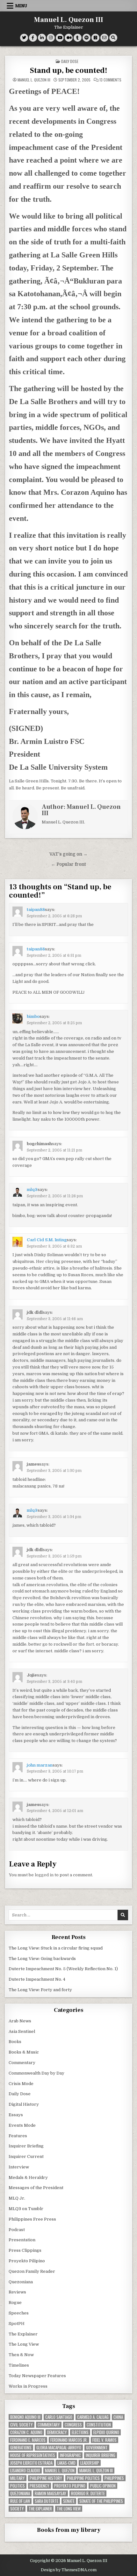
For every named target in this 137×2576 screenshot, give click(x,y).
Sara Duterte (47, 2501)
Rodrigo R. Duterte (88, 2493)
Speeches (19, 2313)
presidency (40, 2486)
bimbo (33, 1016)
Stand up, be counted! (69, 70)
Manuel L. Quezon (60, 2471)
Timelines (19, 2365)
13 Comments (110, 80)
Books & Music (24, 2052)
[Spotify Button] (87, 38)
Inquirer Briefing (26, 2146)
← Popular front (68, 864)
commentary (49, 2425)
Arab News (20, 2021)
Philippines (114, 2478)
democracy (57, 2432)
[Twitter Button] (24, 38)
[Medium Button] (69, 38)
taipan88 (36, 910)
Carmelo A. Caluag (93, 2417)
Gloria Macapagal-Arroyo (59, 2448)
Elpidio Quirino (106, 2432)
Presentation (22, 2240)
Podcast (17, 2230)
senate (69, 2501)
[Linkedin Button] (42, 38)
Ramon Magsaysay (50, 2493)
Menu (21, 6)
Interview (19, 2167)
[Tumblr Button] (78, 38)
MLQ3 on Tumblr (26, 2209)
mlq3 (32, 1190)
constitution (99, 2425)
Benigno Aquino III (25, 2417)
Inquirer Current (26, 2156)
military (18, 2478)
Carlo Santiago (59, 2417)
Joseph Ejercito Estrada (31, 2463)
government (97, 2448)
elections (80, 2432)
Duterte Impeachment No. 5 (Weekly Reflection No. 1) (63, 1969)
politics (18, 2486)
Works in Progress (28, 2386)
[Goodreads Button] (95, 38)
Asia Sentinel (22, 2031)
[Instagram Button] (51, 38)
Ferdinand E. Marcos (28, 2440)
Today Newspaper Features (37, 2376)
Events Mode (22, 2125)
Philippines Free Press (32, 2219)
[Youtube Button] (60, 38)
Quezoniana (21, 2282)
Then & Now (21, 2355)
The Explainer (23, 2334)
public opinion (103, 2486)
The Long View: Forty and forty (40, 1990)
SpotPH (17, 2324)
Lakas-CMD (66, 2463)
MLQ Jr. (17, 2198)
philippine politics (83, 2478)
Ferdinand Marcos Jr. (69, 2440)
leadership (90, 2463)
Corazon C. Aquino (26, 2432)
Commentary (22, 2063)
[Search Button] (113, 38)
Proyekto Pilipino (27, 2261)
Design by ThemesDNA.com (69, 2570)
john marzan (40, 1765)
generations (21, 2448)
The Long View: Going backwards (43, 1959)
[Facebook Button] (33, 38)
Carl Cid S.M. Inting (47, 1240)
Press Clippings (25, 2250)
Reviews (17, 2292)
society (17, 2509)
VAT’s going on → (68, 854)
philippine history (46, 2478)
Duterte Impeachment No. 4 (37, 1979)
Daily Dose (70, 61)
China (118, 2417)
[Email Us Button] (104, 38)
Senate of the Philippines (101, 2501)
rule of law (20, 2501)
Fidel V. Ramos (105, 2440)
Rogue (15, 2303)
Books (15, 2042)
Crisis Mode (21, 2084)
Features (18, 2136)
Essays (16, 2115)
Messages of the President (36, 2188)
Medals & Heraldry (28, 2177)
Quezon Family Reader (32, 2271)
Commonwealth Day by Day (36, 2073)
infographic (70, 2455)
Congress (73, 2425)
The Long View (24, 2344)
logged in (44, 1875)
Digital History (24, 2104)
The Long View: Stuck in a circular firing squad (56, 1948)
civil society (22, 2425)
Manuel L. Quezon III (69, 20)
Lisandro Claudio (25, 2471)
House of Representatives (33, 2455)
